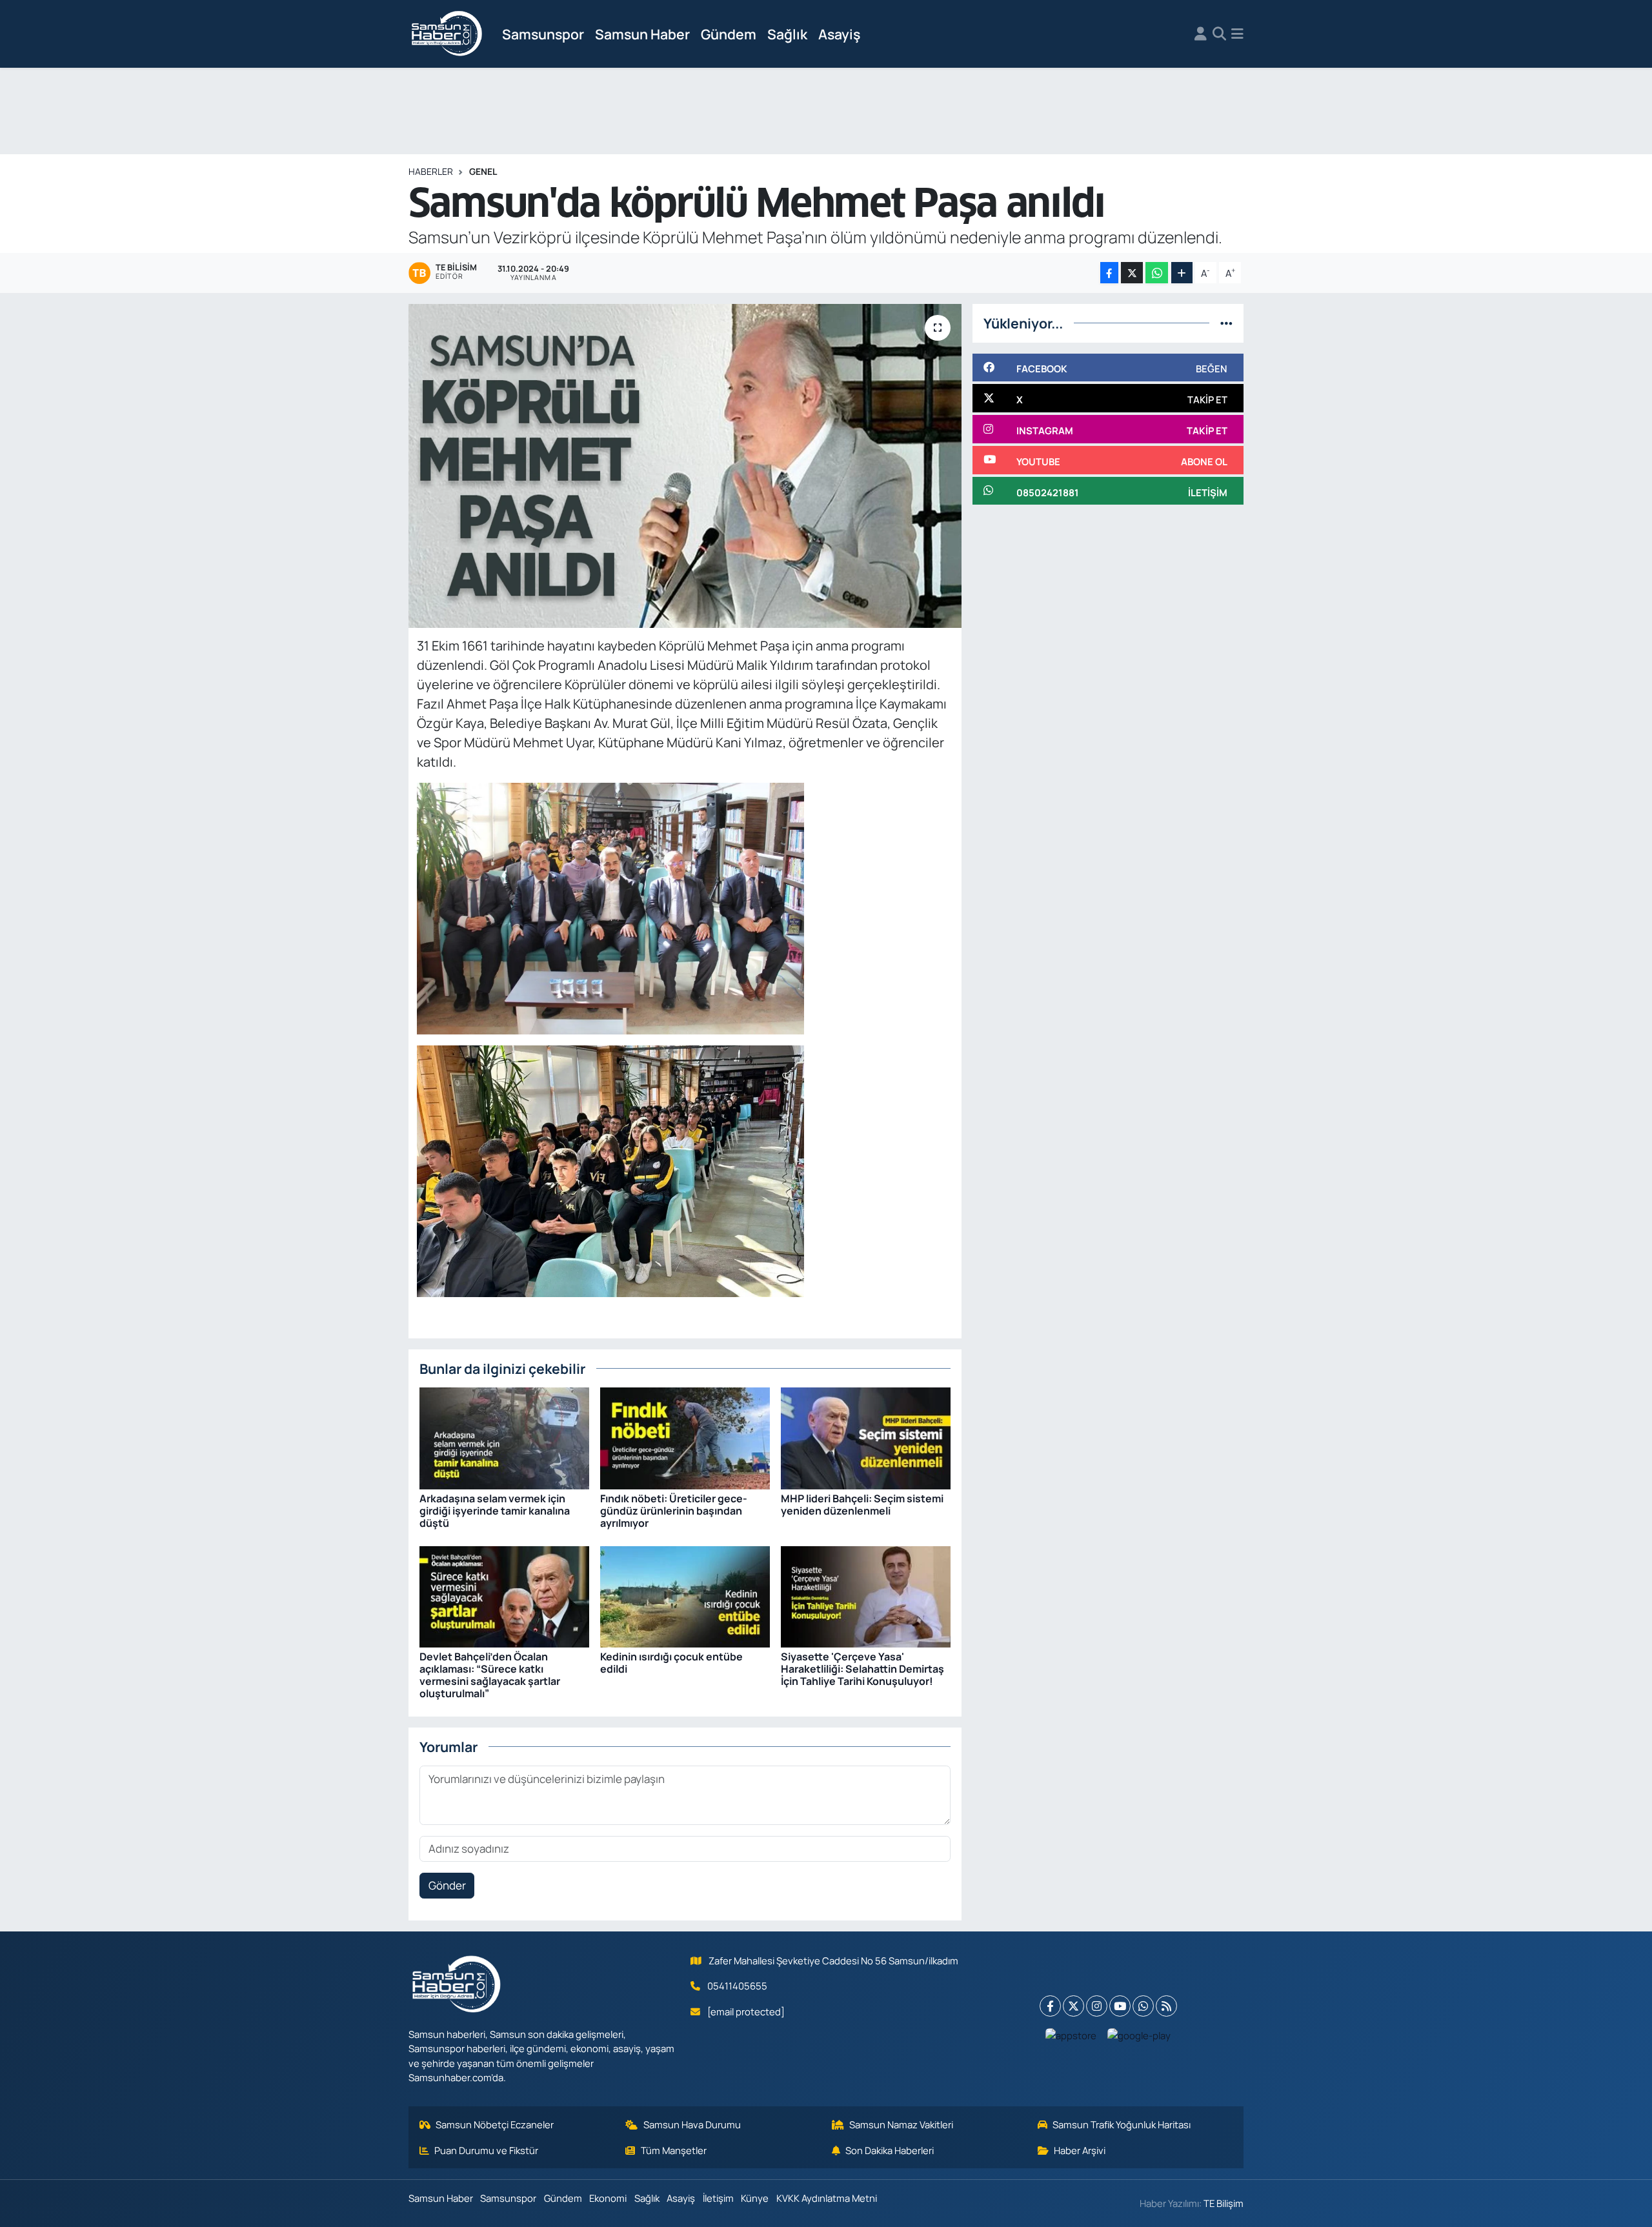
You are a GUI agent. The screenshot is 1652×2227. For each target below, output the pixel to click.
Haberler (431, 171)
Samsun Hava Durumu (692, 2124)
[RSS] (1166, 2006)
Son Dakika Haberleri (890, 2150)
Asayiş (839, 34)
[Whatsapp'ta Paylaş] (1157, 273)
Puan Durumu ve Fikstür (486, 2150)
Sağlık (787, 34)
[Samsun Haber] (447, 34)
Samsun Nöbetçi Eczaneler (495, 2124)
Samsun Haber (642, 34)
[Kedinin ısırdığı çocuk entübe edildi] (685, 1596)
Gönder (447, 1885)
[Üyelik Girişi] (1201, 34)
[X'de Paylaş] (1132, 273)
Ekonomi (608, 2198)
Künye (755, 2198)
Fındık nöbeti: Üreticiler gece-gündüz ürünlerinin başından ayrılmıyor (674, 1511)
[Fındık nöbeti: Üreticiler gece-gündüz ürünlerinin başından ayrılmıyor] (685, 1437)
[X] (1073, 2006)
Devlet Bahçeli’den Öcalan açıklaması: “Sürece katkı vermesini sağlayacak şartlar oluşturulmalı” (490, 1675)
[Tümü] (1226, 323)
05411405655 (737, 1986)
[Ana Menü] (1237, 34)
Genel (483, 171)
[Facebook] (1050, 2006)
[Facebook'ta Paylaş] (1109, 273)
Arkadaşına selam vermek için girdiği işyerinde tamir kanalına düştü (495, 1511)
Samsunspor (543, 34)
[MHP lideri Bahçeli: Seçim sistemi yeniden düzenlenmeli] (866, 1437)
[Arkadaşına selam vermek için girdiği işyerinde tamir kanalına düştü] (504, 1437)
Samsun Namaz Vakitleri (901, 2124)
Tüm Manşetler (674, 2150)
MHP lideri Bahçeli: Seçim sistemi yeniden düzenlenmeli (862, 1505)
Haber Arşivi (1080, 2150)
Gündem (729, 34)
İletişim (718, 2198)
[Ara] (1219, 34)
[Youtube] (1120, 2006)
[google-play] (1139, 2035)
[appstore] (1071, 2035)
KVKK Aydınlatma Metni (827, 2198)
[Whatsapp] (1143, 2006)
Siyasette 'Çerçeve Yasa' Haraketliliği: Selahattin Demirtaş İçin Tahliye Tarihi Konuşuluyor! (862, 1669)
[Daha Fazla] (1182, 273)
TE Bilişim (1224, 2203)
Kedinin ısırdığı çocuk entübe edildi (671, 1663)
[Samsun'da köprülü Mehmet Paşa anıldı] (685, 466)
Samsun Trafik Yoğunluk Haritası (1122, 2124)
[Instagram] (1097, 2006)
